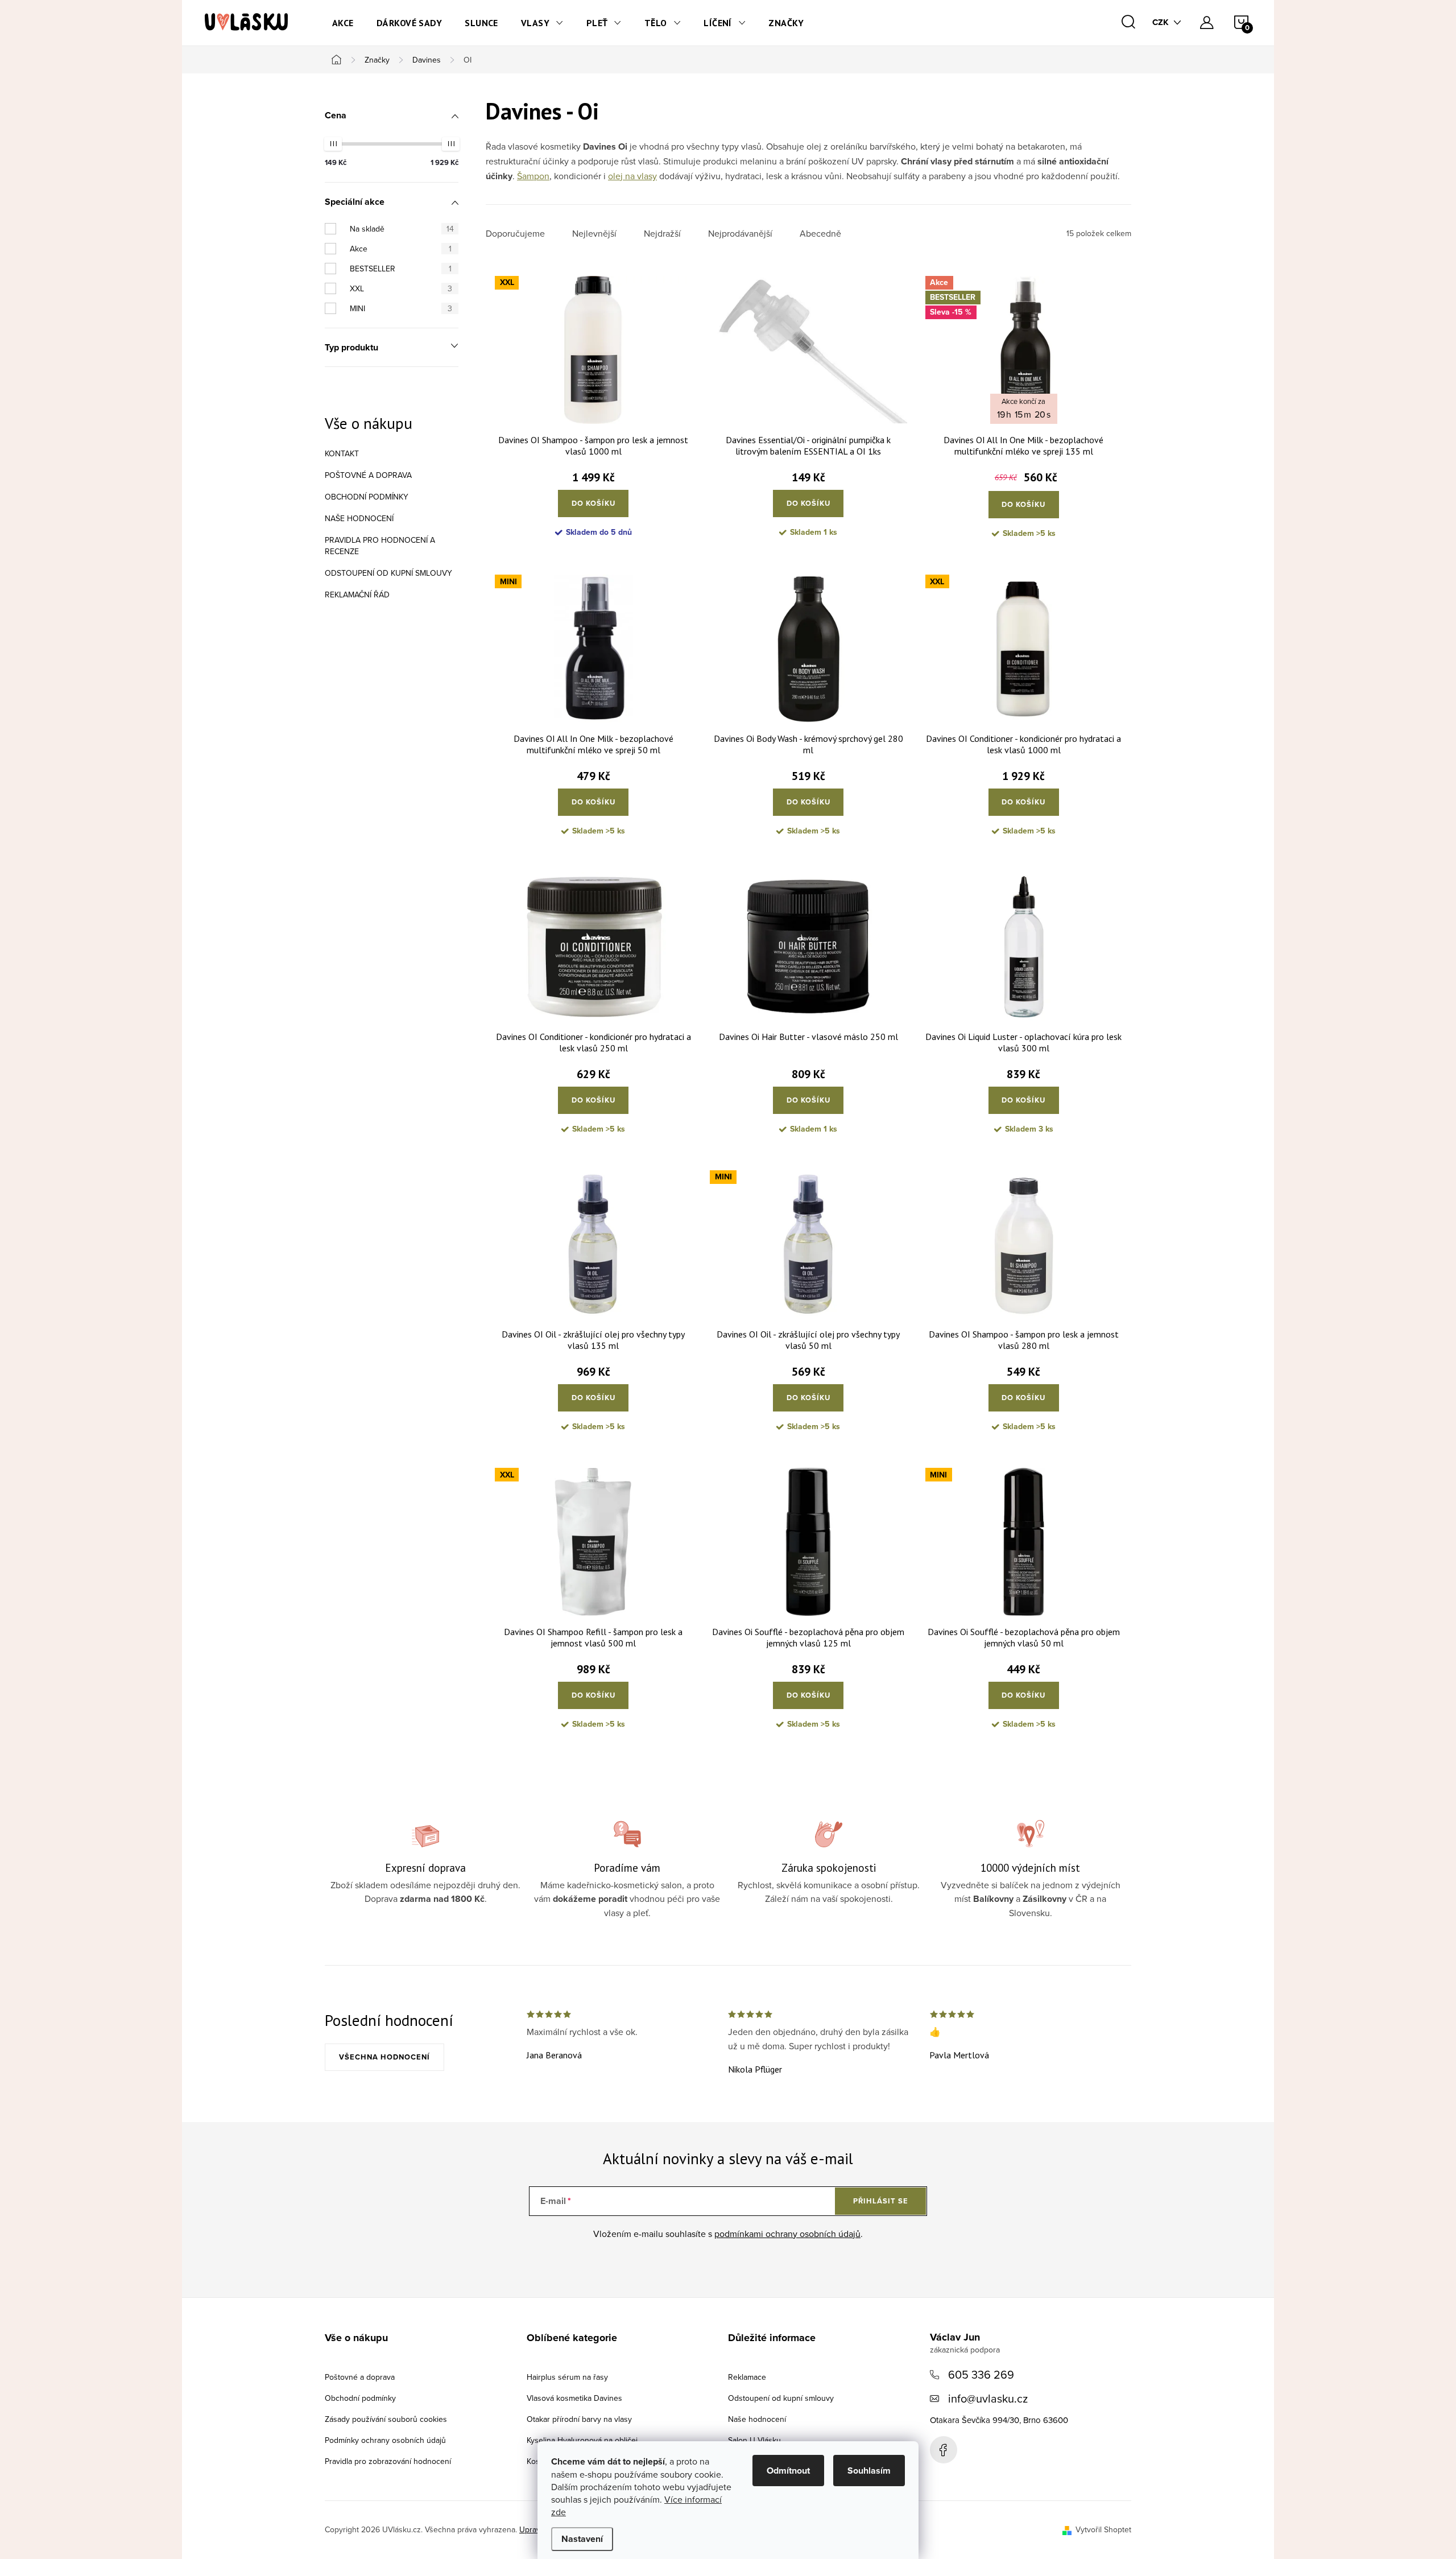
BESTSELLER (401, 269)
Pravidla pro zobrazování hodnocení (388, 2461)
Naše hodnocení (359, 518)
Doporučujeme (515, 234)
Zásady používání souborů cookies (386, 2419)
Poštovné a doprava (368, 475)
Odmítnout (788, 2471)
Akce (401, 249)
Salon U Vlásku (754, 2440)
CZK (1161, 22)
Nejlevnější (594, 234)
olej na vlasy (632, 176)
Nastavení (582, 2539)
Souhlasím (869, 2471)
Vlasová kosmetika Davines (574, 2398)
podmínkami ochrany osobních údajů (787, 2234)
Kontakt (342, 453)
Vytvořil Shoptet (1103, 2529)
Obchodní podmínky (367, 497)
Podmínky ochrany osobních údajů (385, 2440)
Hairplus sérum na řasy (567, 2377)
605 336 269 (981, 2374)
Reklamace (747, 2377)
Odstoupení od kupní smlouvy (388, 573)
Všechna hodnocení (384, 2057)
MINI (401, 308)
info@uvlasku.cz (988, 2398)
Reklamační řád (357, 595)
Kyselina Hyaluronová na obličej (582, 2440)
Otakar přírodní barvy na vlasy (579, 2419)
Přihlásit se (881, 2201)
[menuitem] (343, 23)
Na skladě (402, 229)
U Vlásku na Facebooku (944, 2450)
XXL (401, 288)
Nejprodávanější (740, 234)
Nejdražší (662, 234)
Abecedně (820, 234)
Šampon (533, 176)
